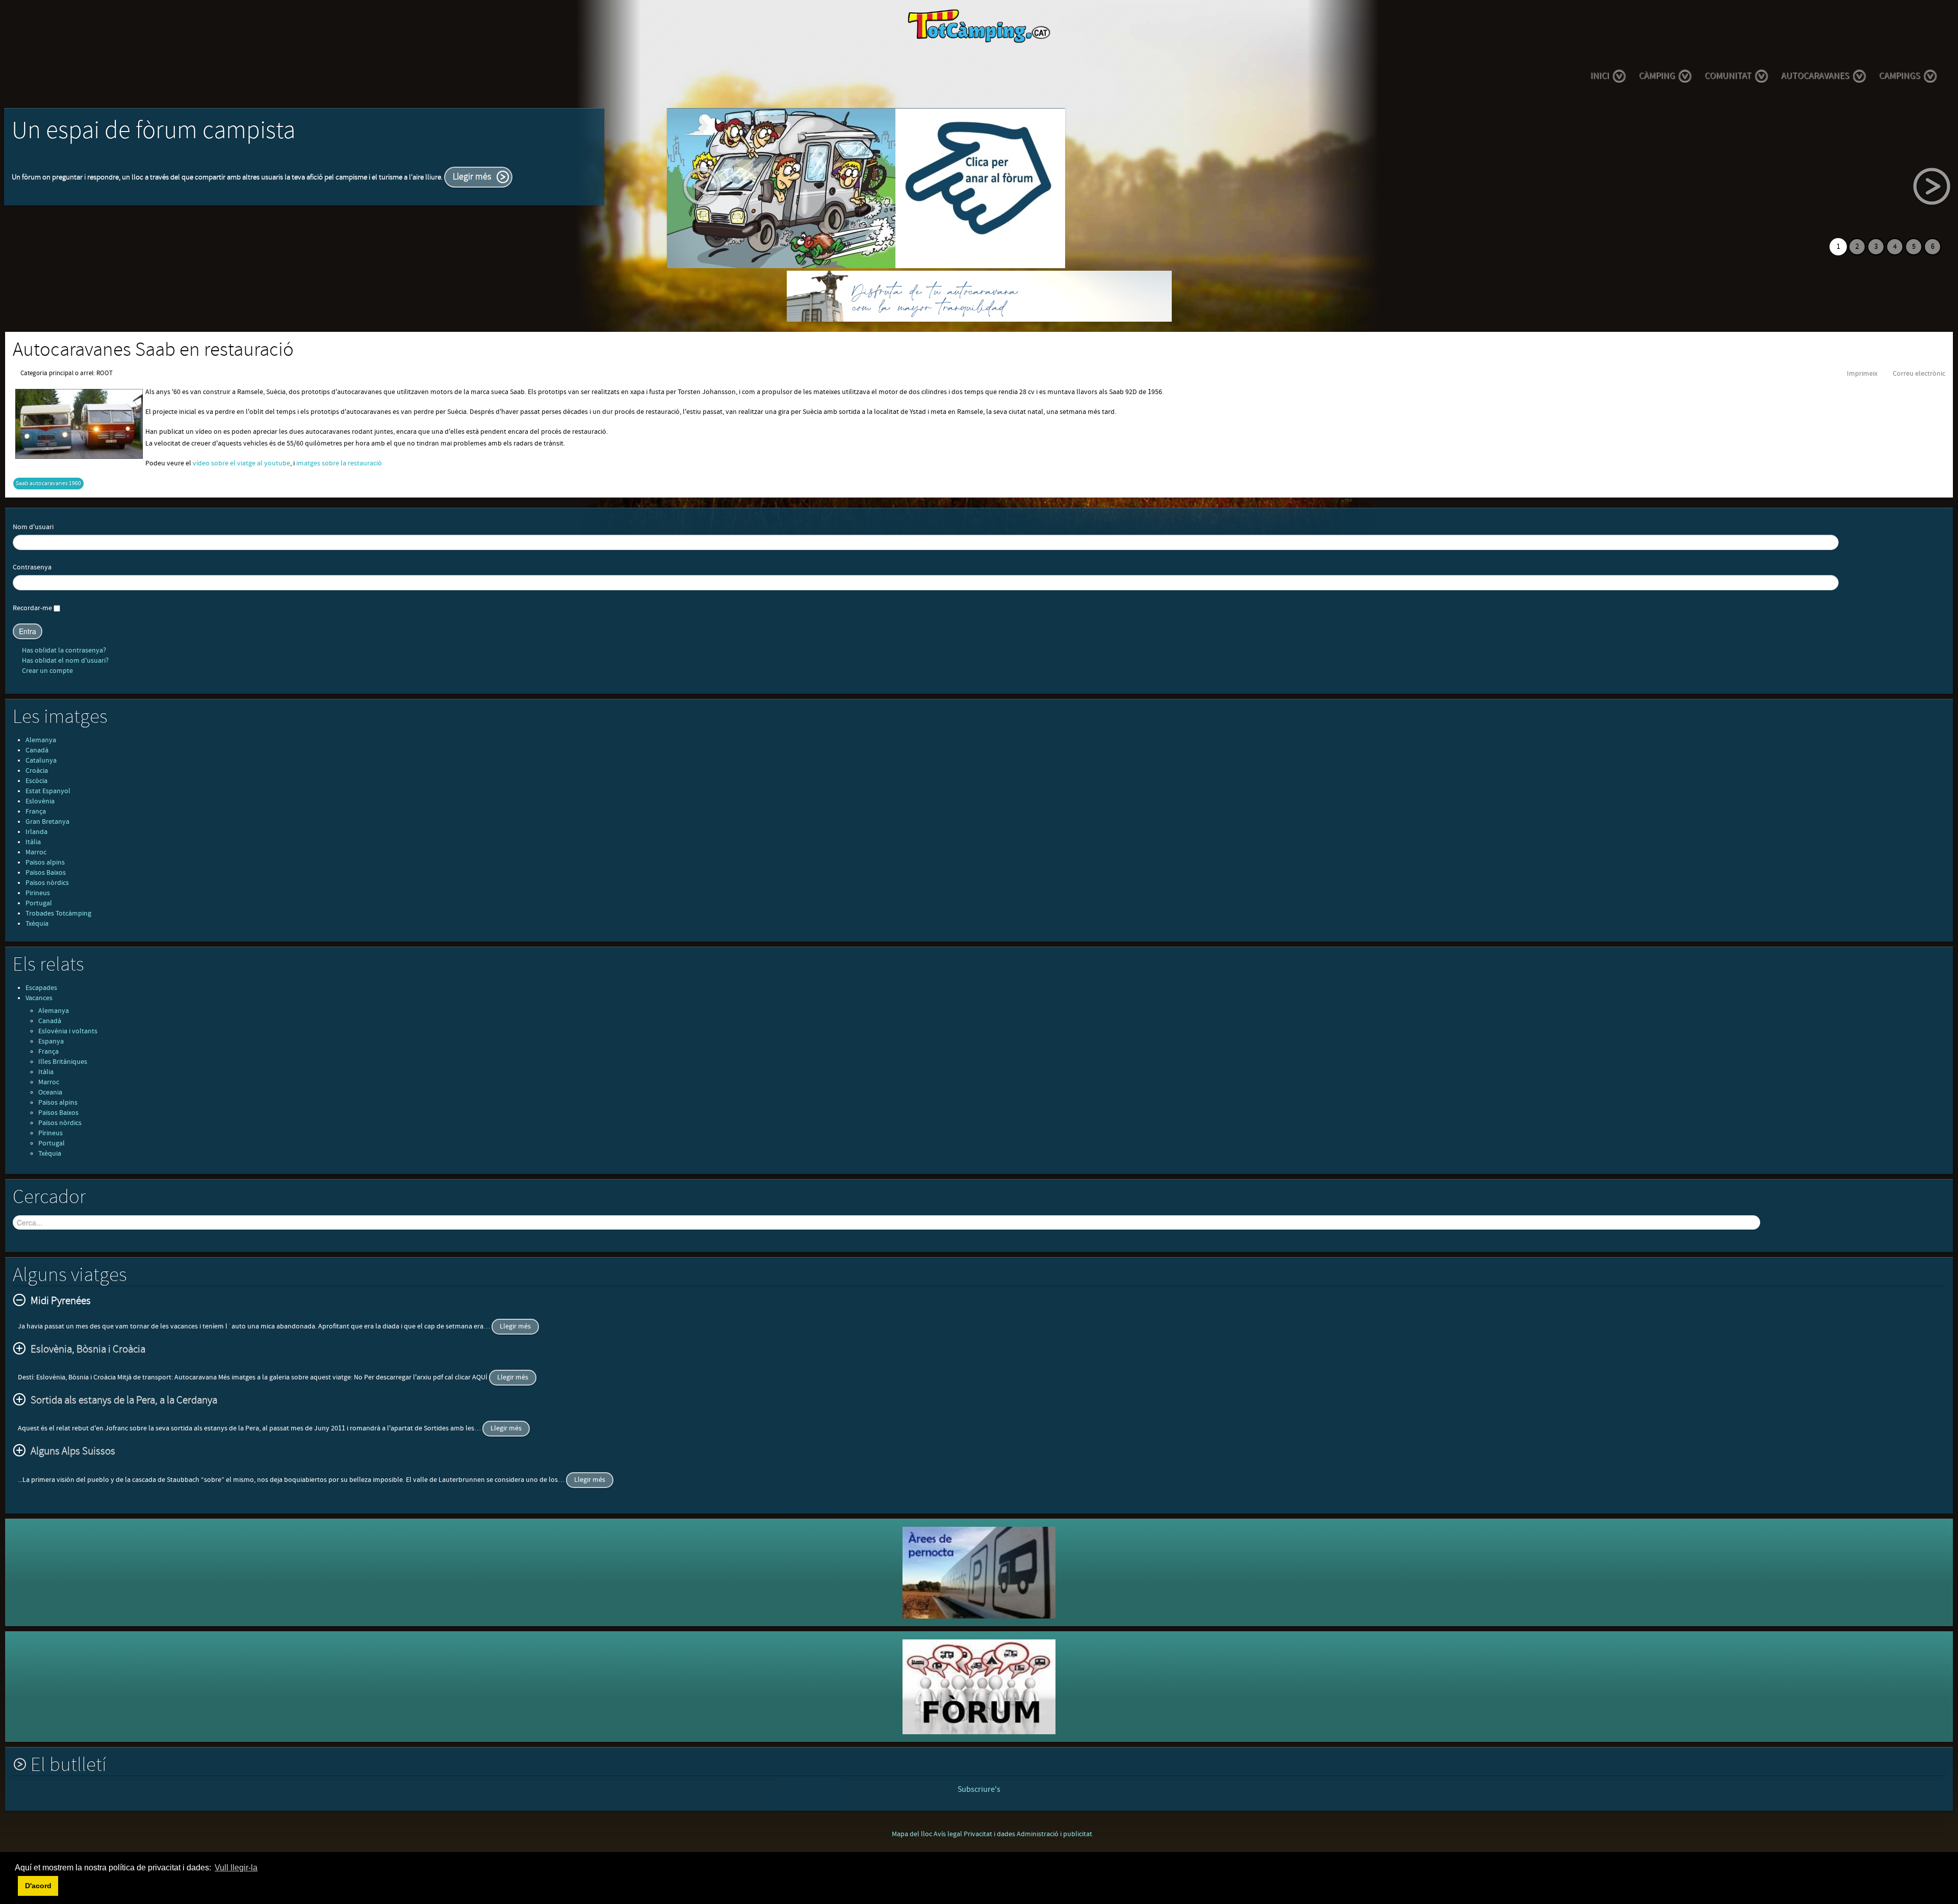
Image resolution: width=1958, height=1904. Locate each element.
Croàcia (37, 771)
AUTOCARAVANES (1815, 76)
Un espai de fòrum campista (153, 131)
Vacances (39, 998)
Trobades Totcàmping (58, 914)
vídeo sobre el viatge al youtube (241, 463)
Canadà (37, 750)
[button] (16, 1886)
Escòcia (36, 781)
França (36, 812)
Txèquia (37, 924)
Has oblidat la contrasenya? (63, 650)
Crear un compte (47, 671)
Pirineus (38, 893)
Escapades (41, 988)
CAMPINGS (1900, 76)
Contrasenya (32, 567)
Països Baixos (46, 873)
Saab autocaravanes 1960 (48, 484)
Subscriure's (979, 1789)
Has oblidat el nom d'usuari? (65, 661)
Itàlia (33, 842)
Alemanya (41, 740)
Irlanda (36, 832)
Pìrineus (50, 1133)
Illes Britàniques (63, 1062)
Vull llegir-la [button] (236, 1868)
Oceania (50, 1092)
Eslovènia (40, 801)
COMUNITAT (1728, 76)
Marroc (36, 852)
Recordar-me (32, 608)
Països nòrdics (47, 883)
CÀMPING (1657, 76)
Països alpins (45, 863)
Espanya (51, 1041)
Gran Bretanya (47, 822)
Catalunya (41, 761)
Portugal (39, 903)
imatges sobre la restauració (339, 463)
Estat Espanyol (48, 791)
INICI (1600, 76)
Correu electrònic (1919, 374)
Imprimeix (1862, 374)
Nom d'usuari (33, 527)
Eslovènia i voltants (68, 1031)
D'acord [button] (38, 1886)
